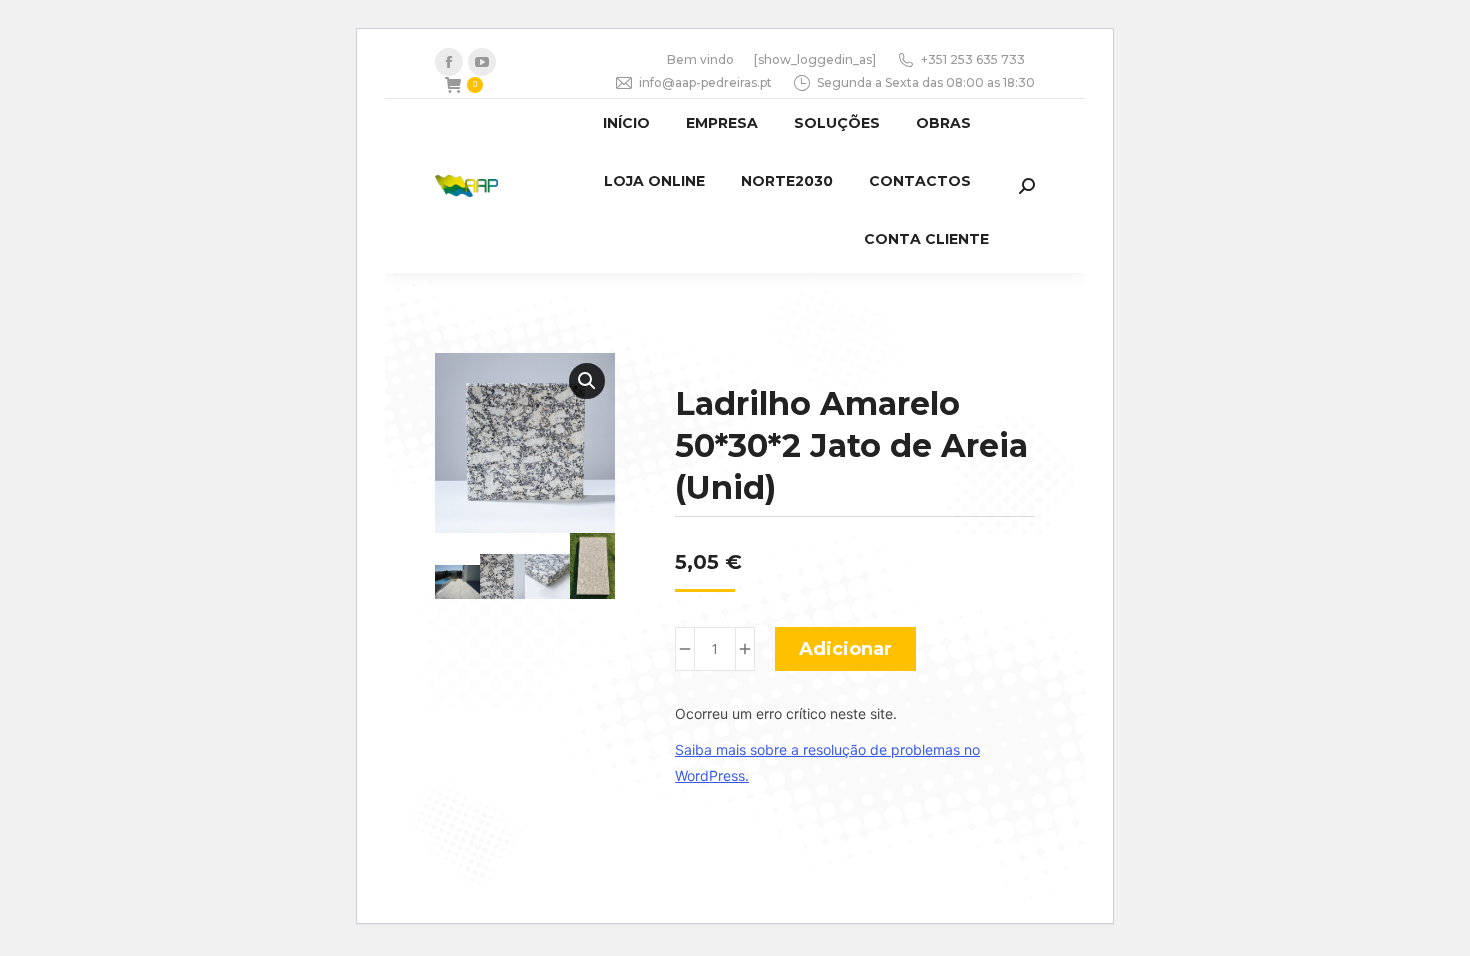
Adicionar (845, 649)
